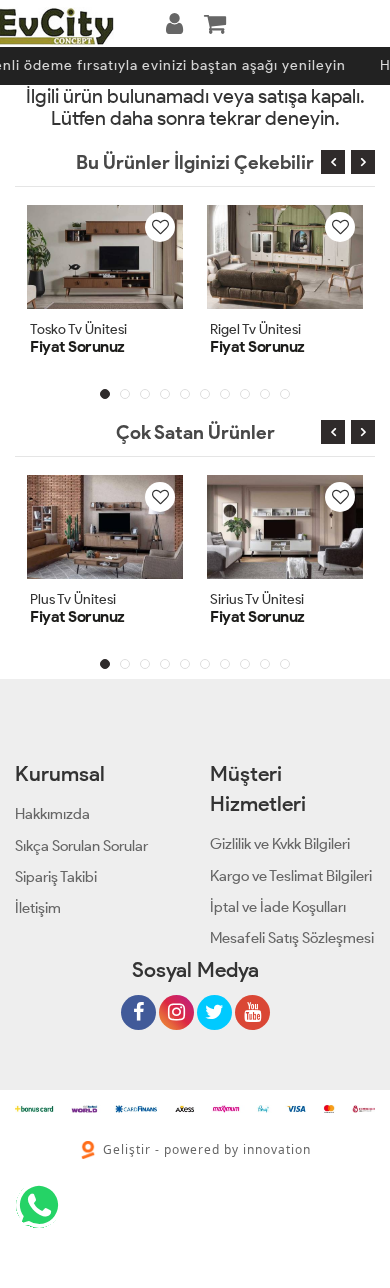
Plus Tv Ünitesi (73, 599)
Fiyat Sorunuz (77, 346)
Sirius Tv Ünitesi (257, 599)
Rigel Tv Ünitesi (255, 329)
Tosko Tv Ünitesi (78, 329)
